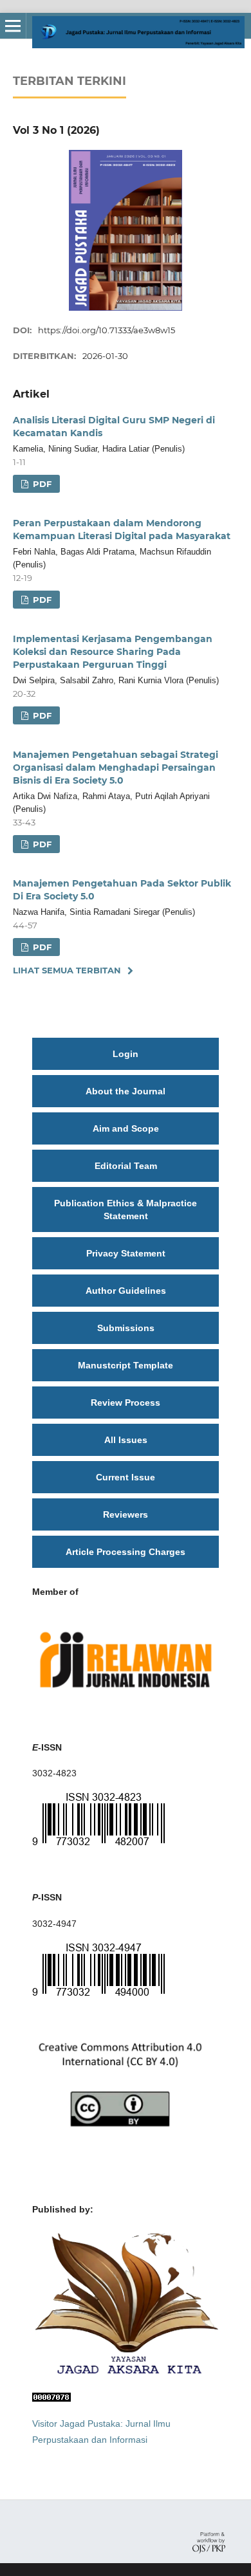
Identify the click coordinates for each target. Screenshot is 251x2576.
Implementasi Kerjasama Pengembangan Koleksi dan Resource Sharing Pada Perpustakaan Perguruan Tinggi (113, 652)
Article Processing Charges (126, 1552)
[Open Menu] (13, 26)
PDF (41, 484)
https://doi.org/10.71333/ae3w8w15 (107, 330)
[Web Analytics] (51, 2398)
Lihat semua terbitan (67, 970)
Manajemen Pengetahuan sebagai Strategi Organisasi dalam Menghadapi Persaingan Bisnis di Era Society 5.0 (116, 768)
